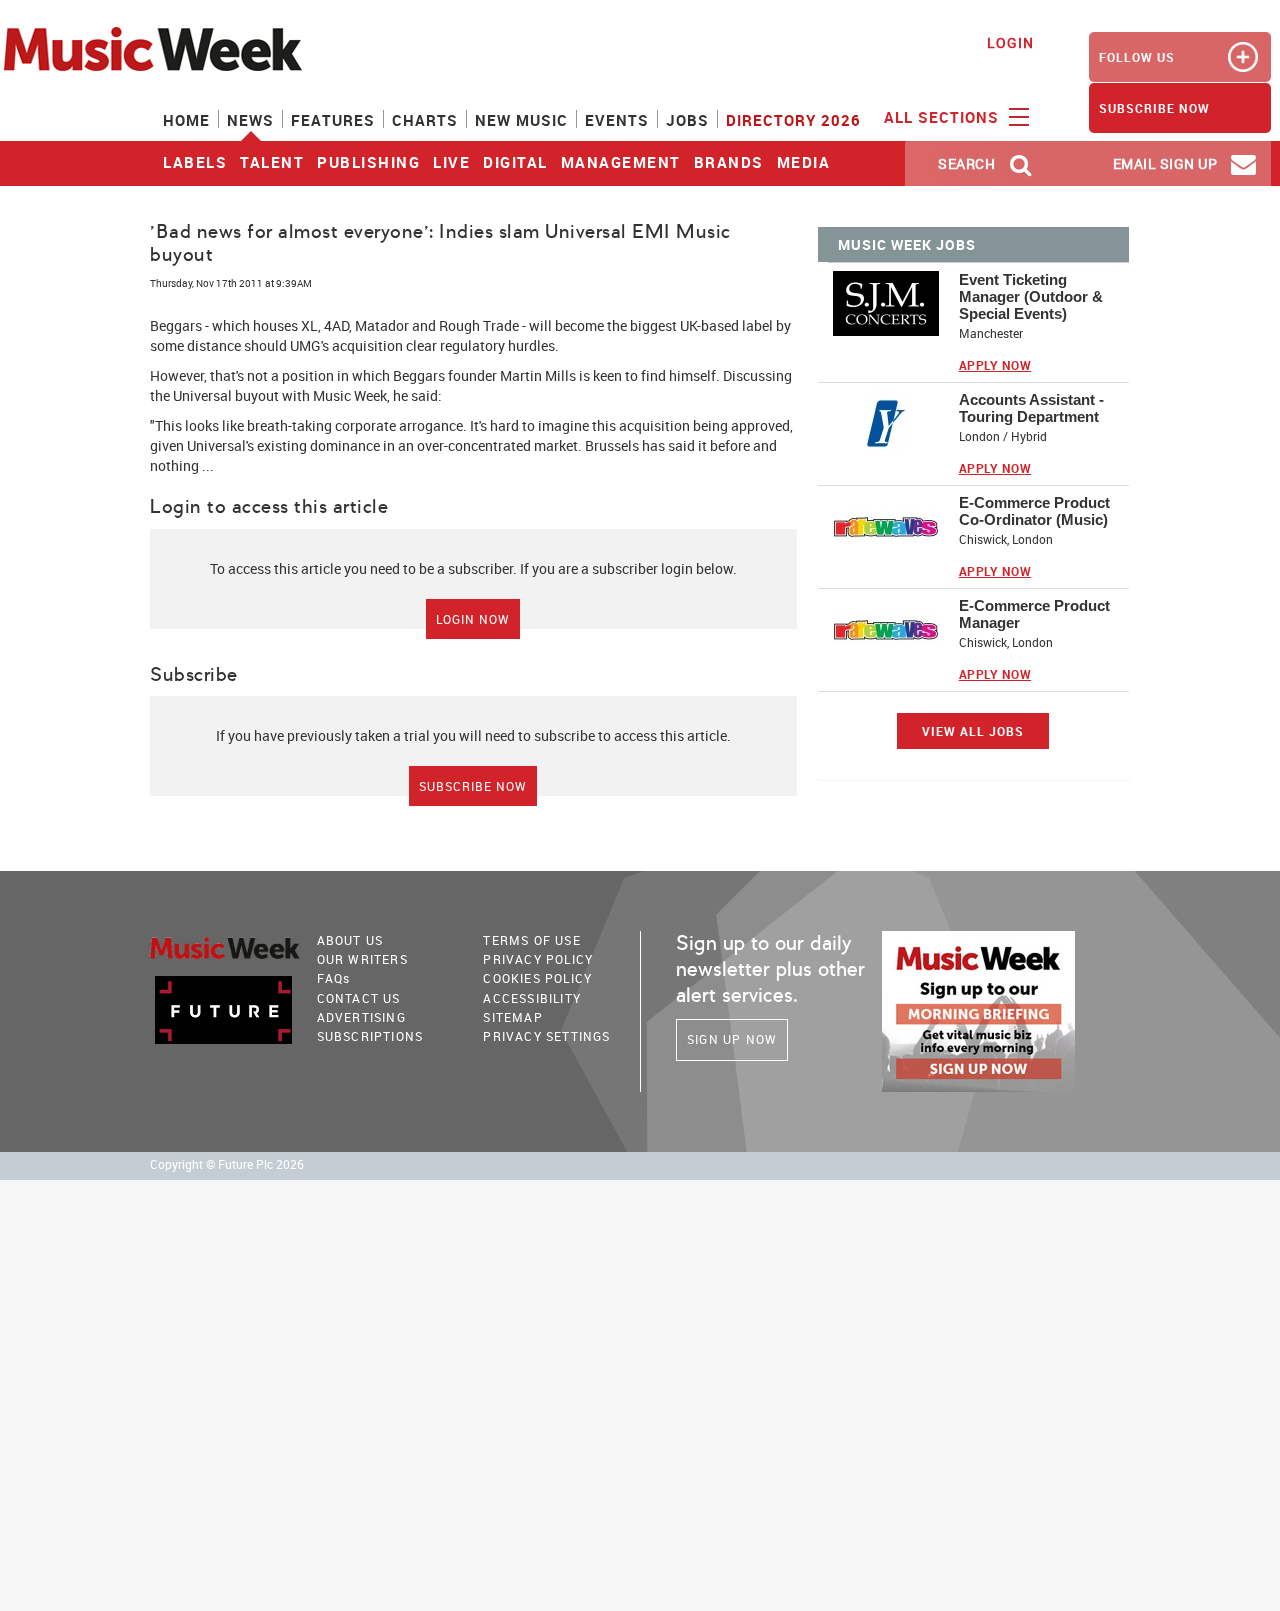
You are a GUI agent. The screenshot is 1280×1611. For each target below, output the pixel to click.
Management (621, 162)
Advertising (361, 1017)
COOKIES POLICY (537, 978)
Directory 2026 (793, 120)
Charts (425, 120)
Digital (515, 162)
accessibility (532, 998)
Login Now (473, 619)
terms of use (531, 940)
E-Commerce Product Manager (1034, 614)
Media (804, 162)
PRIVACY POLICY (538, 959)
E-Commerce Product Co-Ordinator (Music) (1034, 511)
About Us (350, 940)
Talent (272, 162)
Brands (729, 162)
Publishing (368, 162)
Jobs (687, 120)
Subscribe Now (473, 786)
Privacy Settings (546, 1036)
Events (617, 120)
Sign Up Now (732, 1039)
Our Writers (362, 959)
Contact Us (359, 998)
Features (333, 120)
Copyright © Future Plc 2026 (227, 1164)
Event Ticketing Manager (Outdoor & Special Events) (1031, 296)
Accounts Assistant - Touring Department (1031, 408)
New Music (521, 120)
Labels (195, 162)
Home (186, 120)
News (250, 120)
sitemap (512, 1017)
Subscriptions (370, 1036)
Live (451, 162)
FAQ (334, 978)
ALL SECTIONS (944, 117)
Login (1010, 42)
